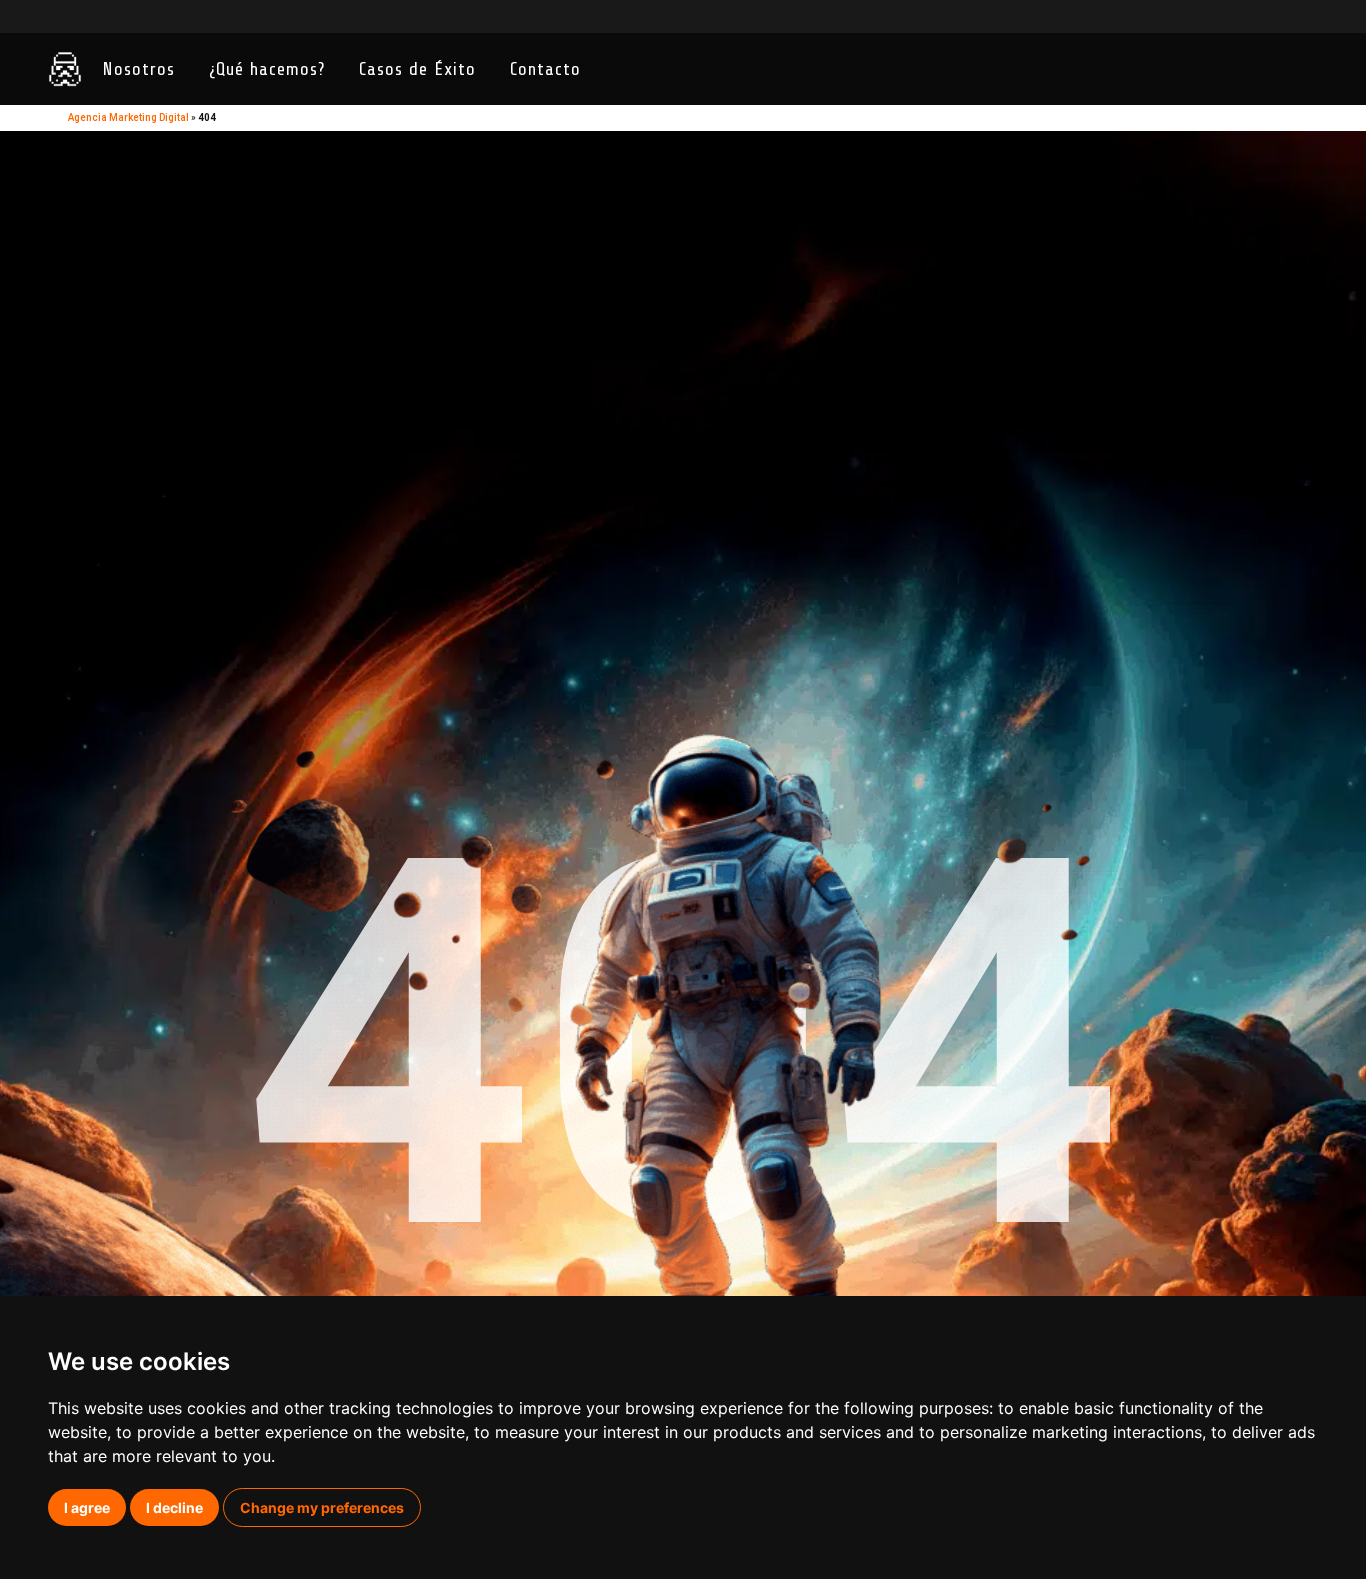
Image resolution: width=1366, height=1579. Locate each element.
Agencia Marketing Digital (128, 117)
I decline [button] (174, 1507)
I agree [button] (87, 1507)
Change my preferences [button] (322, 1507)
